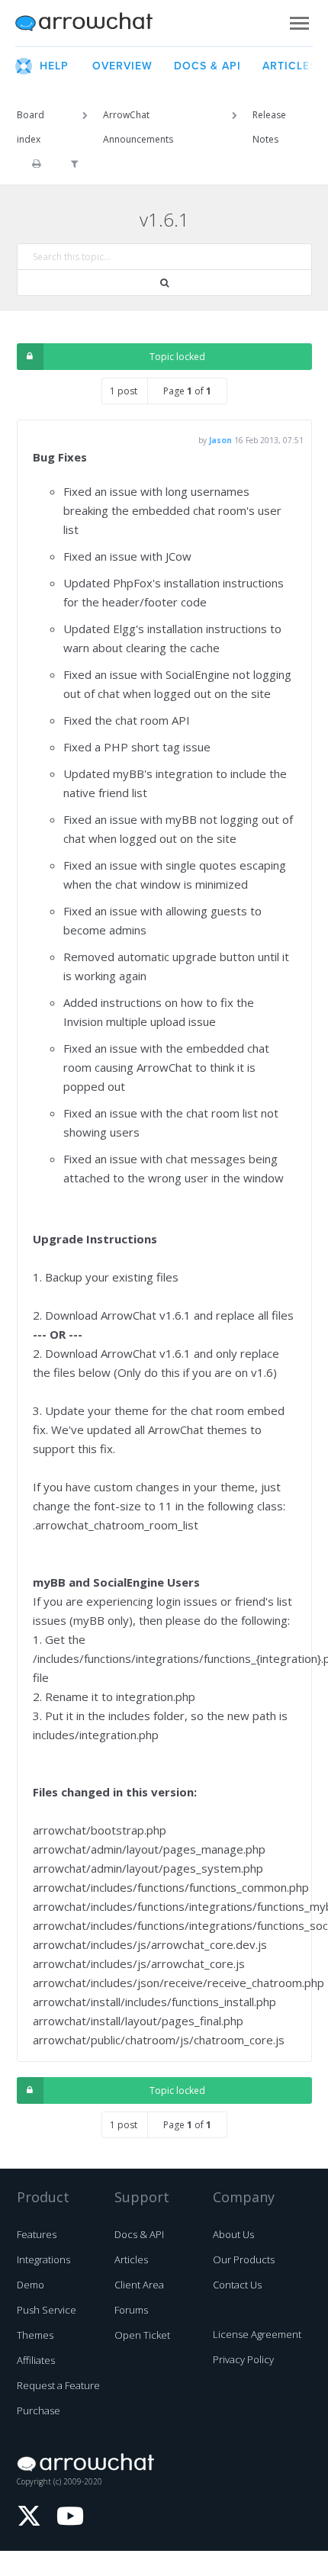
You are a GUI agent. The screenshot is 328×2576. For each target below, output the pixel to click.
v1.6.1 (164, 219)
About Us (233, 2234)
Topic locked (177, 357)
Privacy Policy (243, 2359)
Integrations (43, 2259)
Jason (220, 440)
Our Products (244, 2259)
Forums (131, 2310)
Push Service (47, 2310)
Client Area (139, 2285)
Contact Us (237, 2285)
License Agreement (257, 2334)
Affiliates (36, 2360)
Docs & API (139, 2234)
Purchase (39, 2410)
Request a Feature (58, 2385)
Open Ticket (142, 2335)
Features (37, 2234)
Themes (35, 2335)
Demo (31, 2285)
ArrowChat (94, 23)
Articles (131, 2259)
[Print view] (36, 164)
